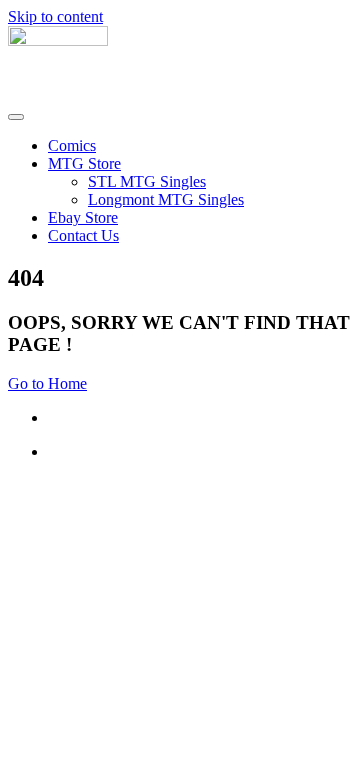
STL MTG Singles (147, 181)
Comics (72, 145)
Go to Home (47, 383)
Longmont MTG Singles (166, 199)
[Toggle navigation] (16, 117)
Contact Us (83, 235)
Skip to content (55, 16)
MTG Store (84, 163)
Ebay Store (83, 217)
